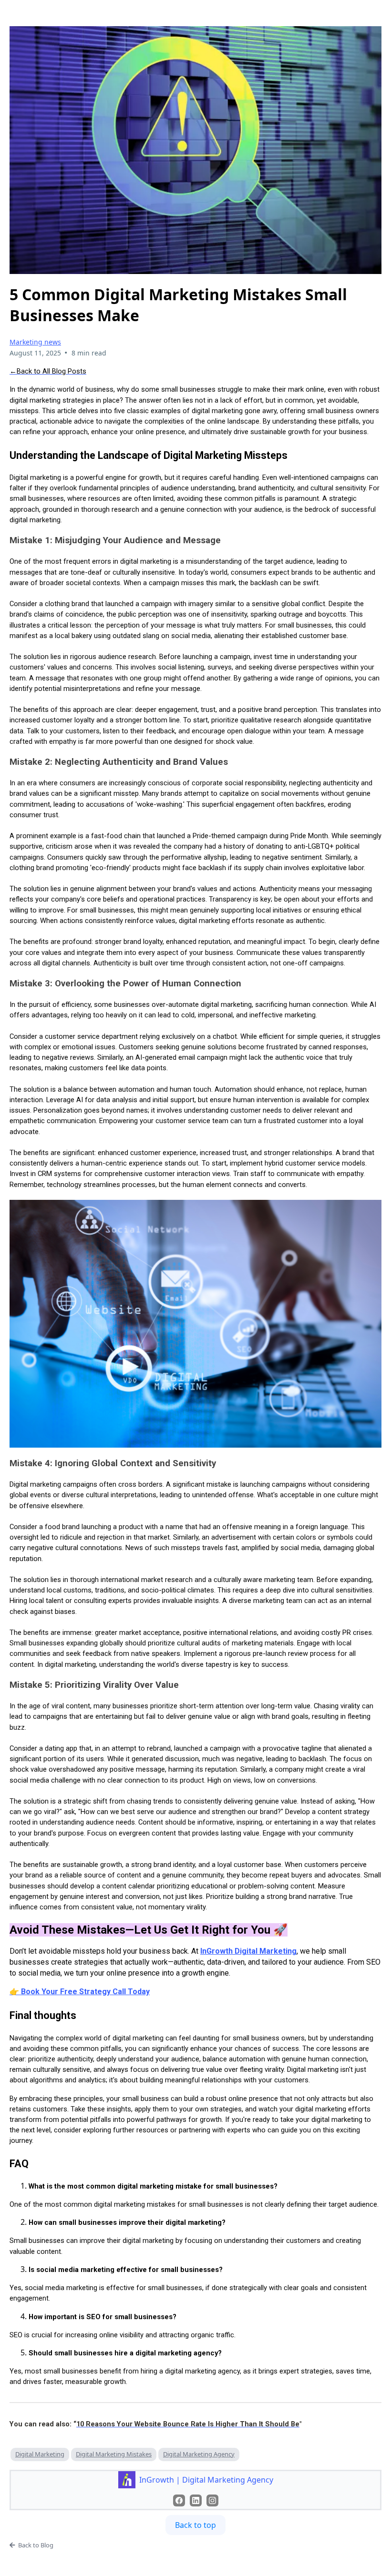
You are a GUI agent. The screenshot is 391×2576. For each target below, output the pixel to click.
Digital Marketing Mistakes (114, 2454)
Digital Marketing (40, 2454)
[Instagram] (212, 2500)
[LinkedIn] (196, 2500)
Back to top (195, 2525)
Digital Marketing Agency (199, 2454)
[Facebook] (179, 2500)
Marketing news (35, 342)
